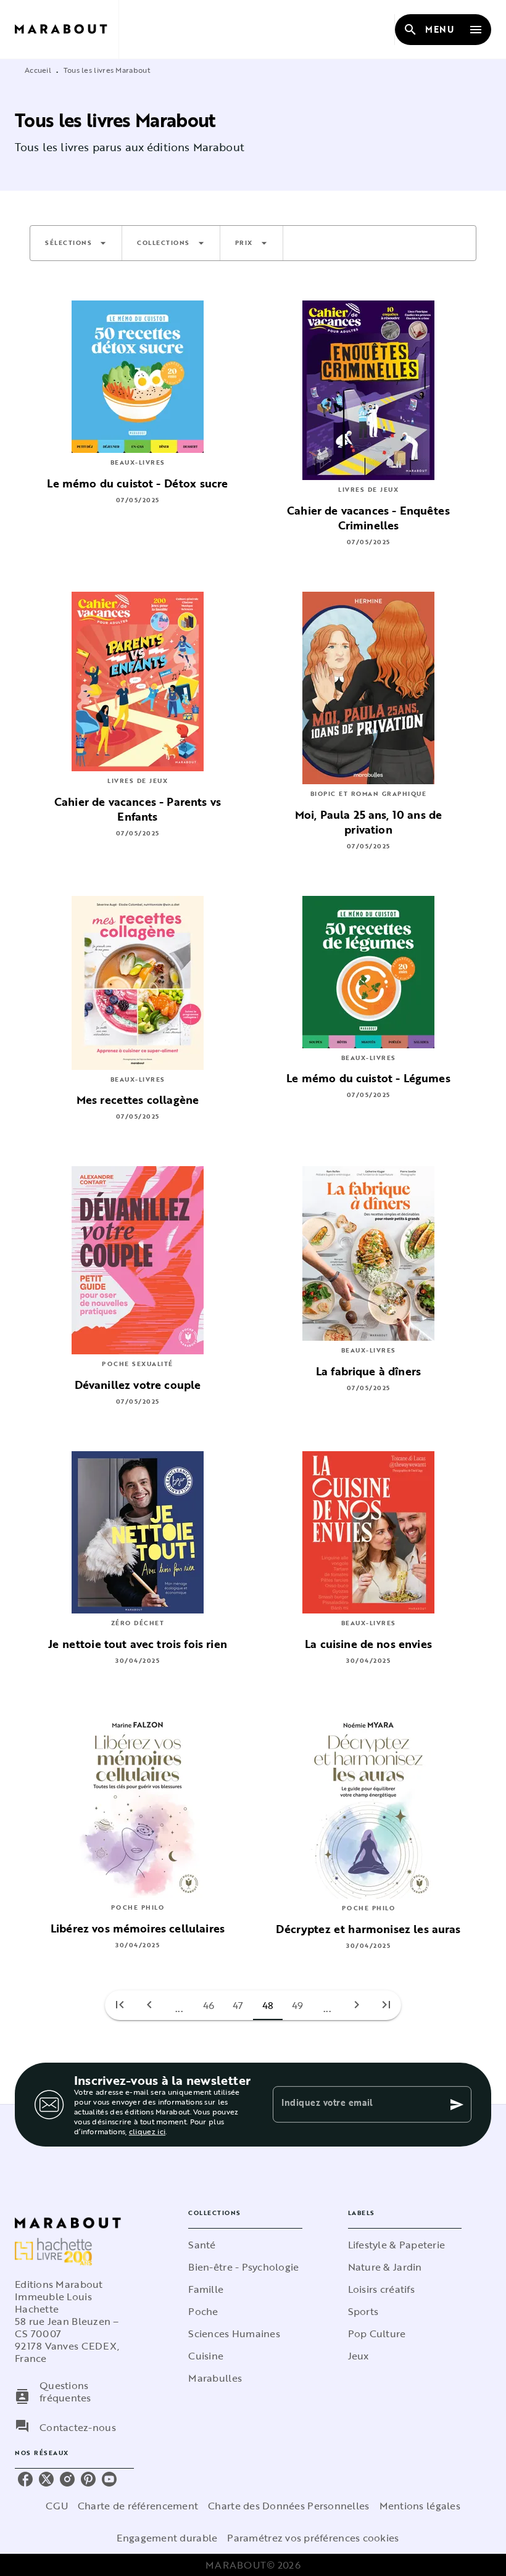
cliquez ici (147, 2131)
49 (298, 2005)
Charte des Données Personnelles (288, 2506)
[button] (76, 243)
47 (238, 2005)
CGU (57, 2506)
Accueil (38, 70)
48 (268, 2005)
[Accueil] (67, 29)
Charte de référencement (138, 2506)
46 (209, 2005)
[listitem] (25, 2479)
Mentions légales (420, 2506)
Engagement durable (167, 2538)
